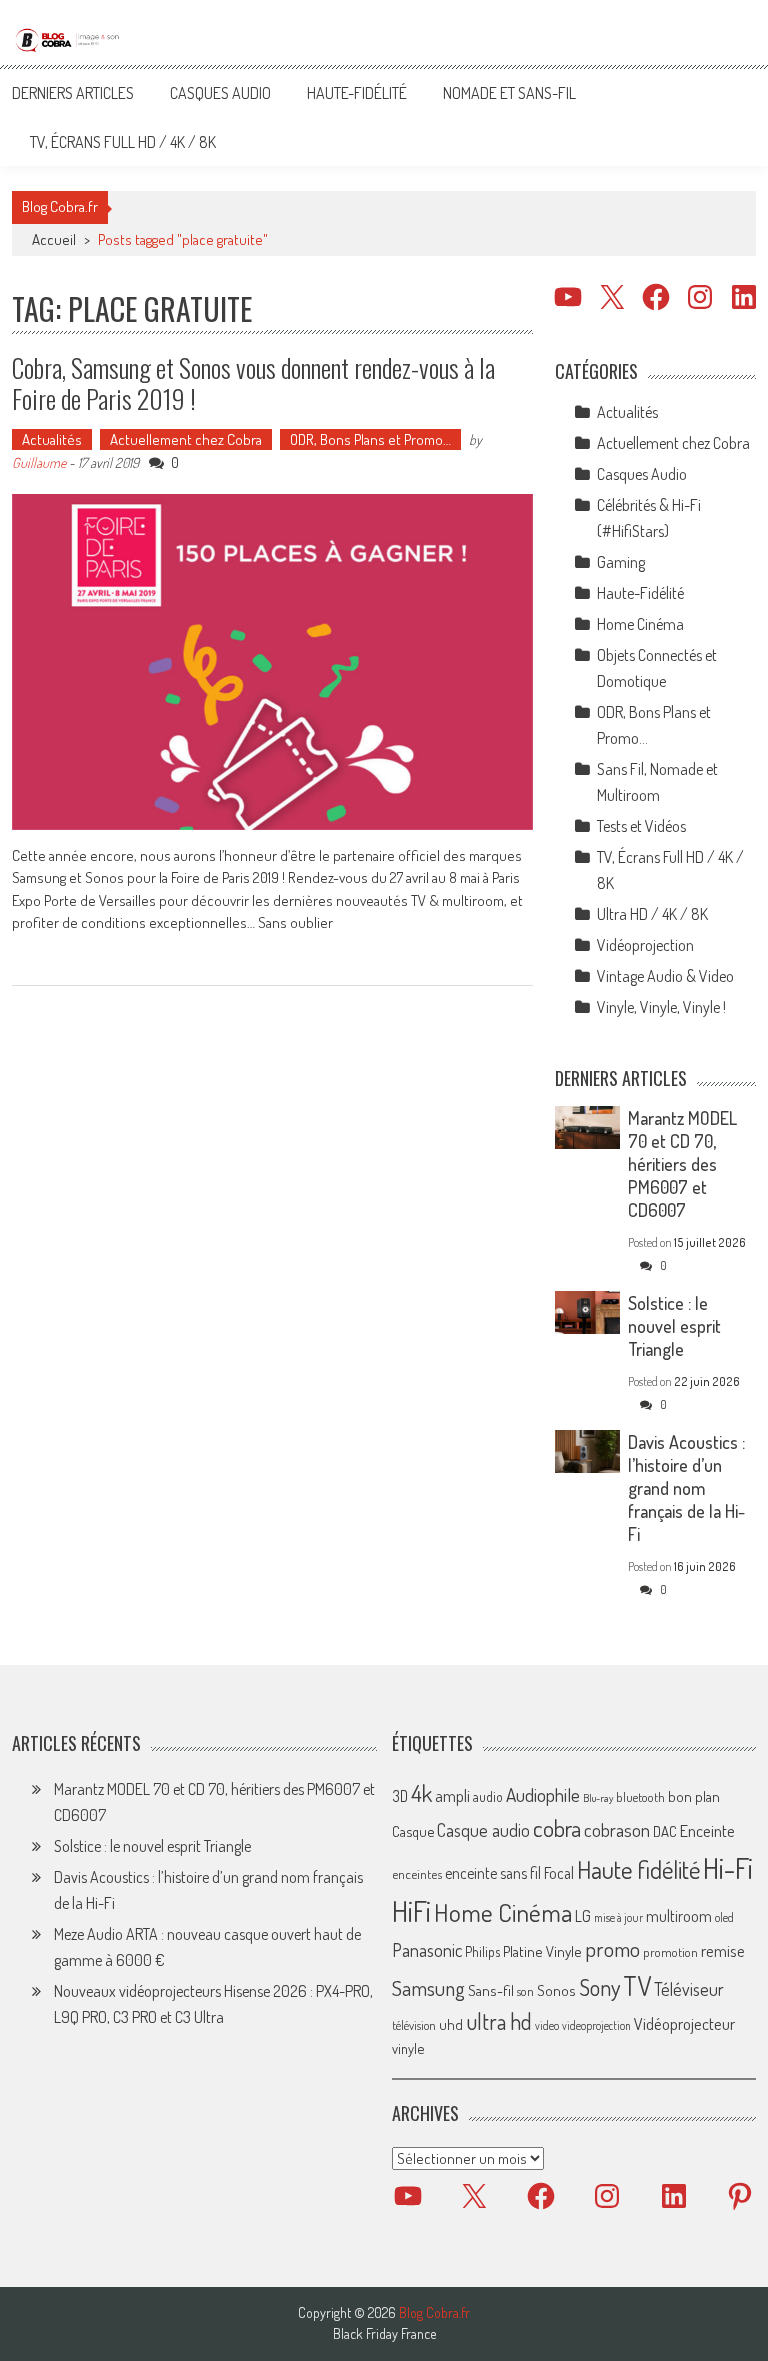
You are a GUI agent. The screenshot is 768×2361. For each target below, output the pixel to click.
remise (723, 1950)
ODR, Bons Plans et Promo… (370, 439)
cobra (557, 1828)
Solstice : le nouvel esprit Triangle (674, 1326)
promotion (670, 1952)
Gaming (621, 562)
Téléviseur (689, 1989)
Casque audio (483, 1830)
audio (488, 1796)
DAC (665, 1831)
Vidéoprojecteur (684, 2023)
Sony (599, 1987)
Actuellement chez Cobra (186, 439)
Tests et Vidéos (641, 826)
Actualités (52, 439)
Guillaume (39, 462)
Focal (559, 1873)
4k (421, 1793)
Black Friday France (384, 2334)
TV (637, 1985)
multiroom (679, 1916)
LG (583, 1916)
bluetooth (640, 1797)
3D (400, 1796)
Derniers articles (73, 93)
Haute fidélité (638, 1869)
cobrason (617, 1829)
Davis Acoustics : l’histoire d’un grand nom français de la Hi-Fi (686, 1488)
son (525, 1991)
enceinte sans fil (493, 1873)
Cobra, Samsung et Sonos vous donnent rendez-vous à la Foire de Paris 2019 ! (253, 383)
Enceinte (707, 1830)
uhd (451, 2024)
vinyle (408, 2048)
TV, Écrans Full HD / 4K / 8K (123, 142)
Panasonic (427, 1949)
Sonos (556, 1990)
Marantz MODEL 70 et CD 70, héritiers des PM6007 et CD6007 (682, 1164)
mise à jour (618, 1917)
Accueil (54, 239)
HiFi (411, 1911)
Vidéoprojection (645, 945)
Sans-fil (491, 1990)
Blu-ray (598, 1798)
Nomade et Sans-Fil (509, 93)
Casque (413, 1831)
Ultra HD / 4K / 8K (652, 914)
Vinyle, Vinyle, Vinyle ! (661, 1007)
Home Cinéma (640, 624)
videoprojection (596, 2025)
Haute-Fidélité (357, 93)
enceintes (417, 1873)
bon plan (694, 1796)
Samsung (428, 1988)
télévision (414, 2025)
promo (612, 1948)
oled (724, 1917)
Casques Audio (220, 93)
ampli (452, 1795)
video (547, 2025)
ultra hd (499, 2021)
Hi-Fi (728, 1867)
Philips (482, 1951)
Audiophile (543, 1794)
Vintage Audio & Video (665, 976)
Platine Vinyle (542, 1951)
